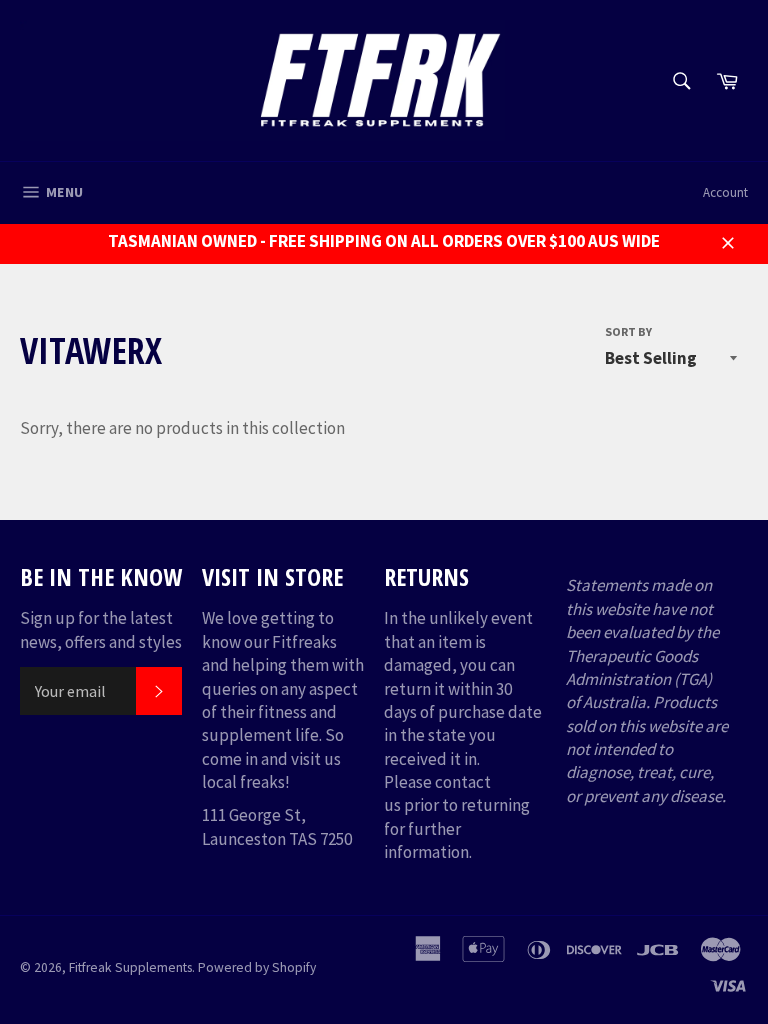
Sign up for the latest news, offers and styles (101, 629)
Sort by (628, 331)
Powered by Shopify (257, 967)
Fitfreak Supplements (130, 967)
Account (725, 192)
